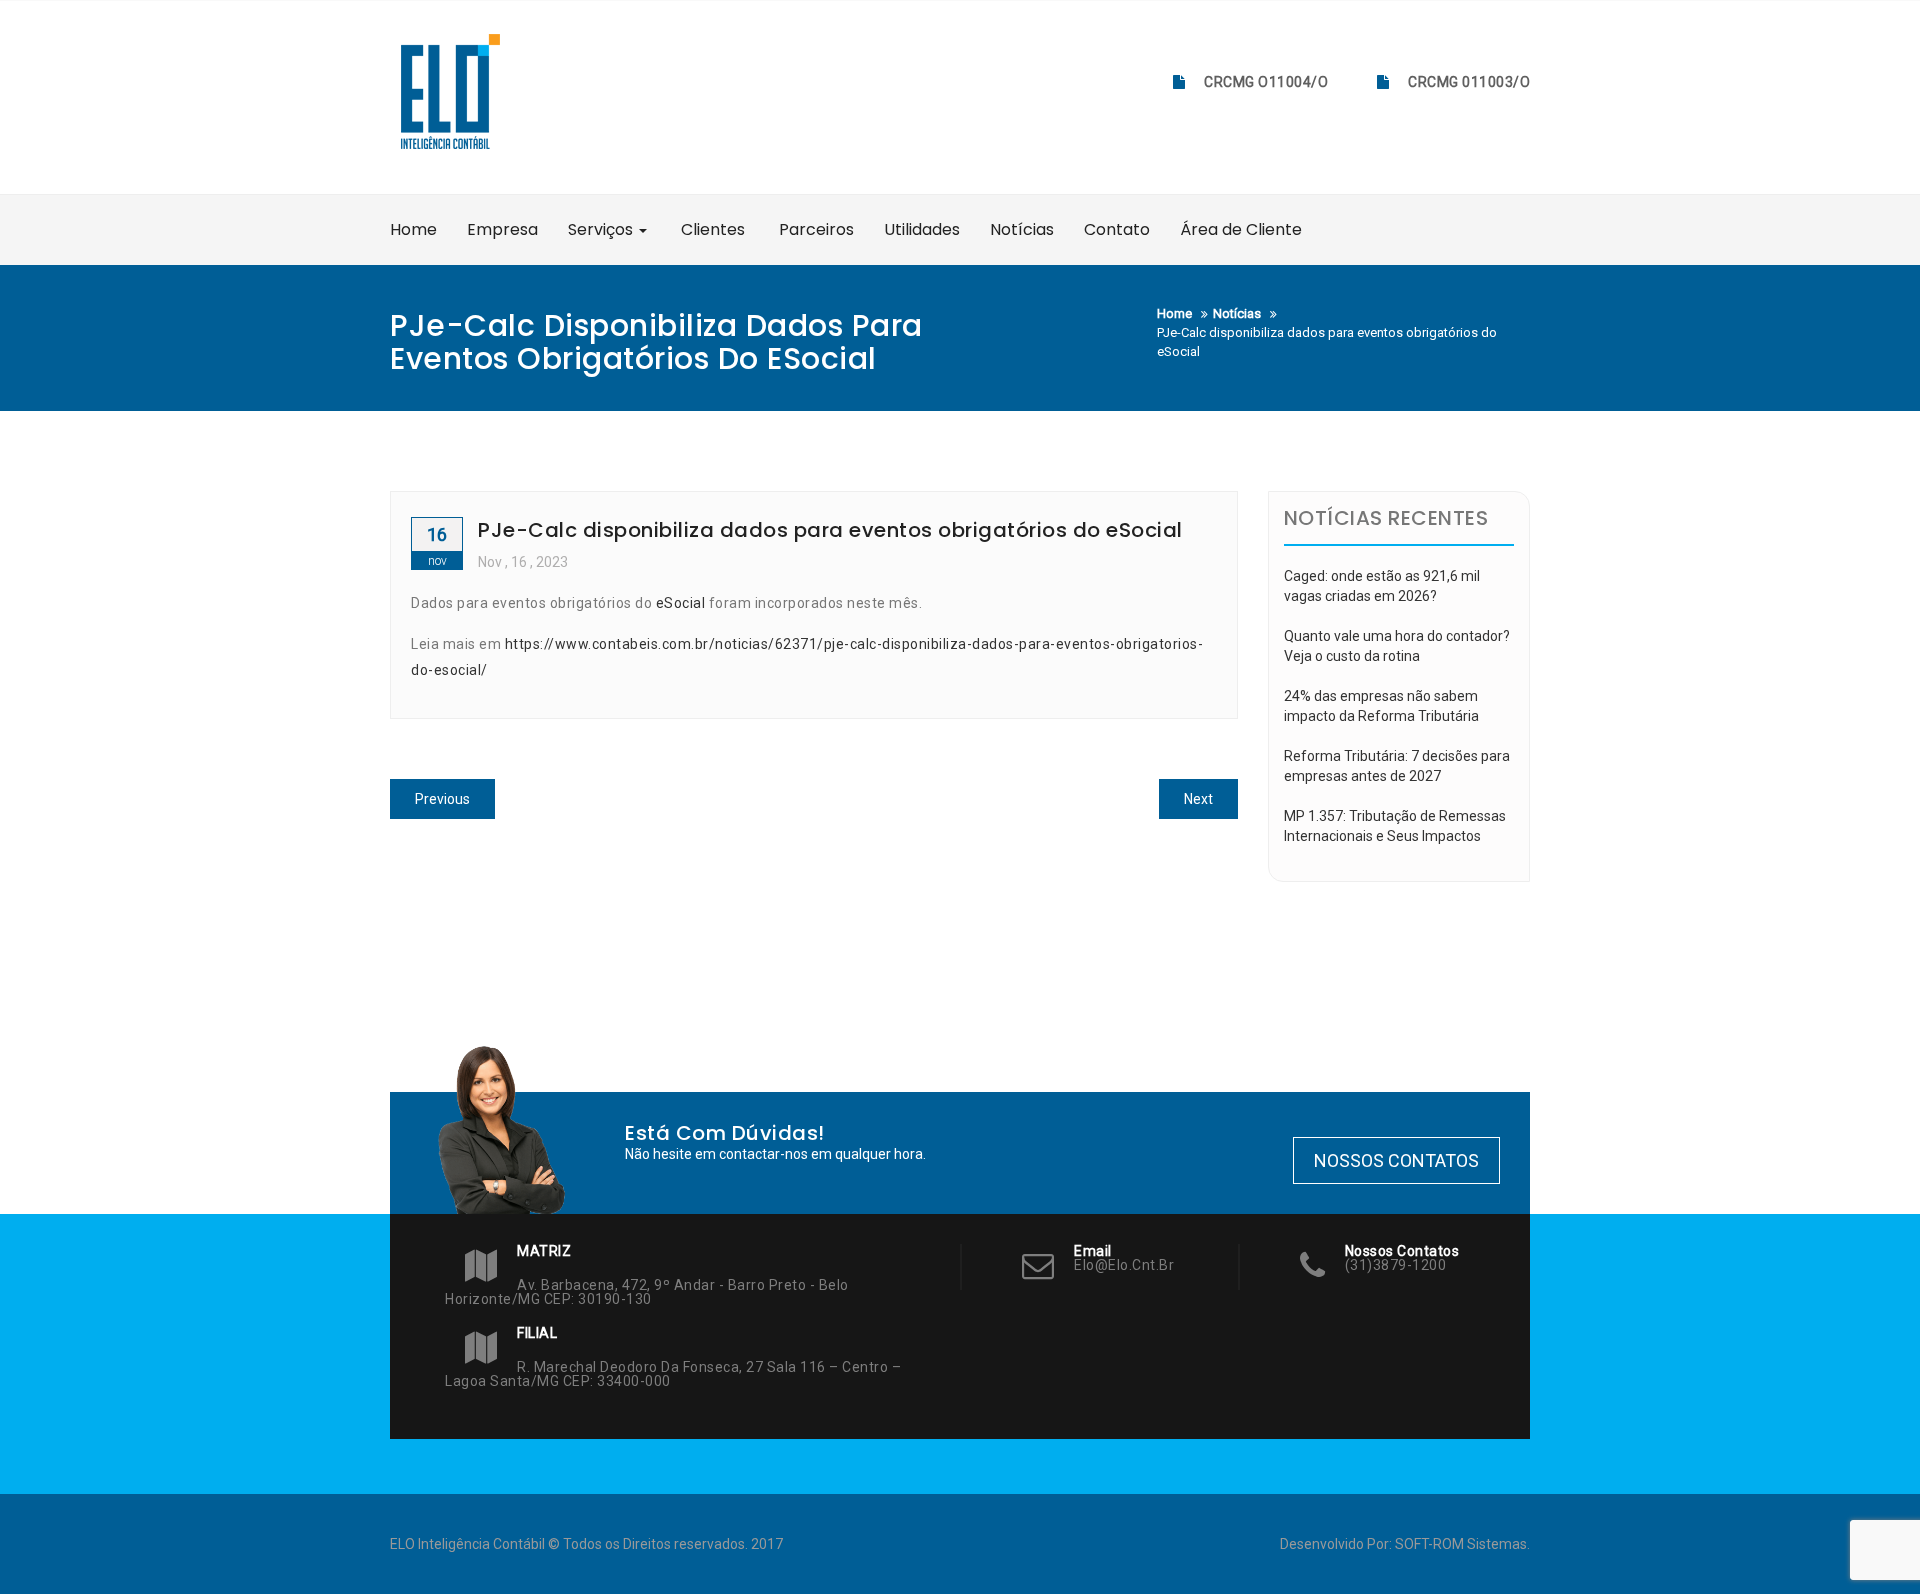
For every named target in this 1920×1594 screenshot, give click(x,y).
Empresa (502, 229)
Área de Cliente (1241, 229)
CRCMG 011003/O (1469, 82)
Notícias (1022, 229)
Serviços (602, 229)
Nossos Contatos (1396, 1160)
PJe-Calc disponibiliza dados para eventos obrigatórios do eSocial (830, 530)
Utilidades (922, 229)
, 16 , (523, 562)
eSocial (681, 603)
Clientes (711, 229)
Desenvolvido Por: (1337, 1544)
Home (413, 229)
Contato (1117, 229)
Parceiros (814, 229)
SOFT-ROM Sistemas (1461, 1544)
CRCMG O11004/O (1266, 82)
